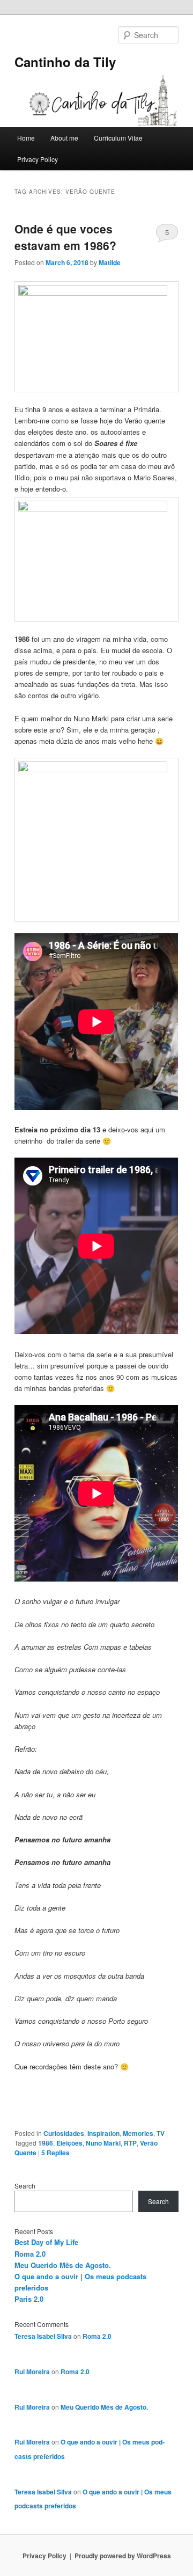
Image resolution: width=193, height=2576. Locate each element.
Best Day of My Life (46, 2242)
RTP (130, 2143)
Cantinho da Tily (65, 62)
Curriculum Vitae (118, 138)
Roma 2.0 (30, 2254)
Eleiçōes (69, 2143)
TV (161, 2133)
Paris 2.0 (29, 2299)
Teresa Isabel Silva (43, 2336)
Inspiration (103, 2133)
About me (64, 138)
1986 (46, 2143)
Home (26, 138)
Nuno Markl (103, 2143)
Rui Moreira (32, 2372)
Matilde (110, 262)
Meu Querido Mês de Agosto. (63, 2265)
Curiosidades (64, 2133)
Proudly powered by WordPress (123, 2556)
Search (25, 2186)
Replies (55, 2153)
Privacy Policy (38, 159)
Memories (138, 2133)
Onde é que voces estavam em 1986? (65, 237)
